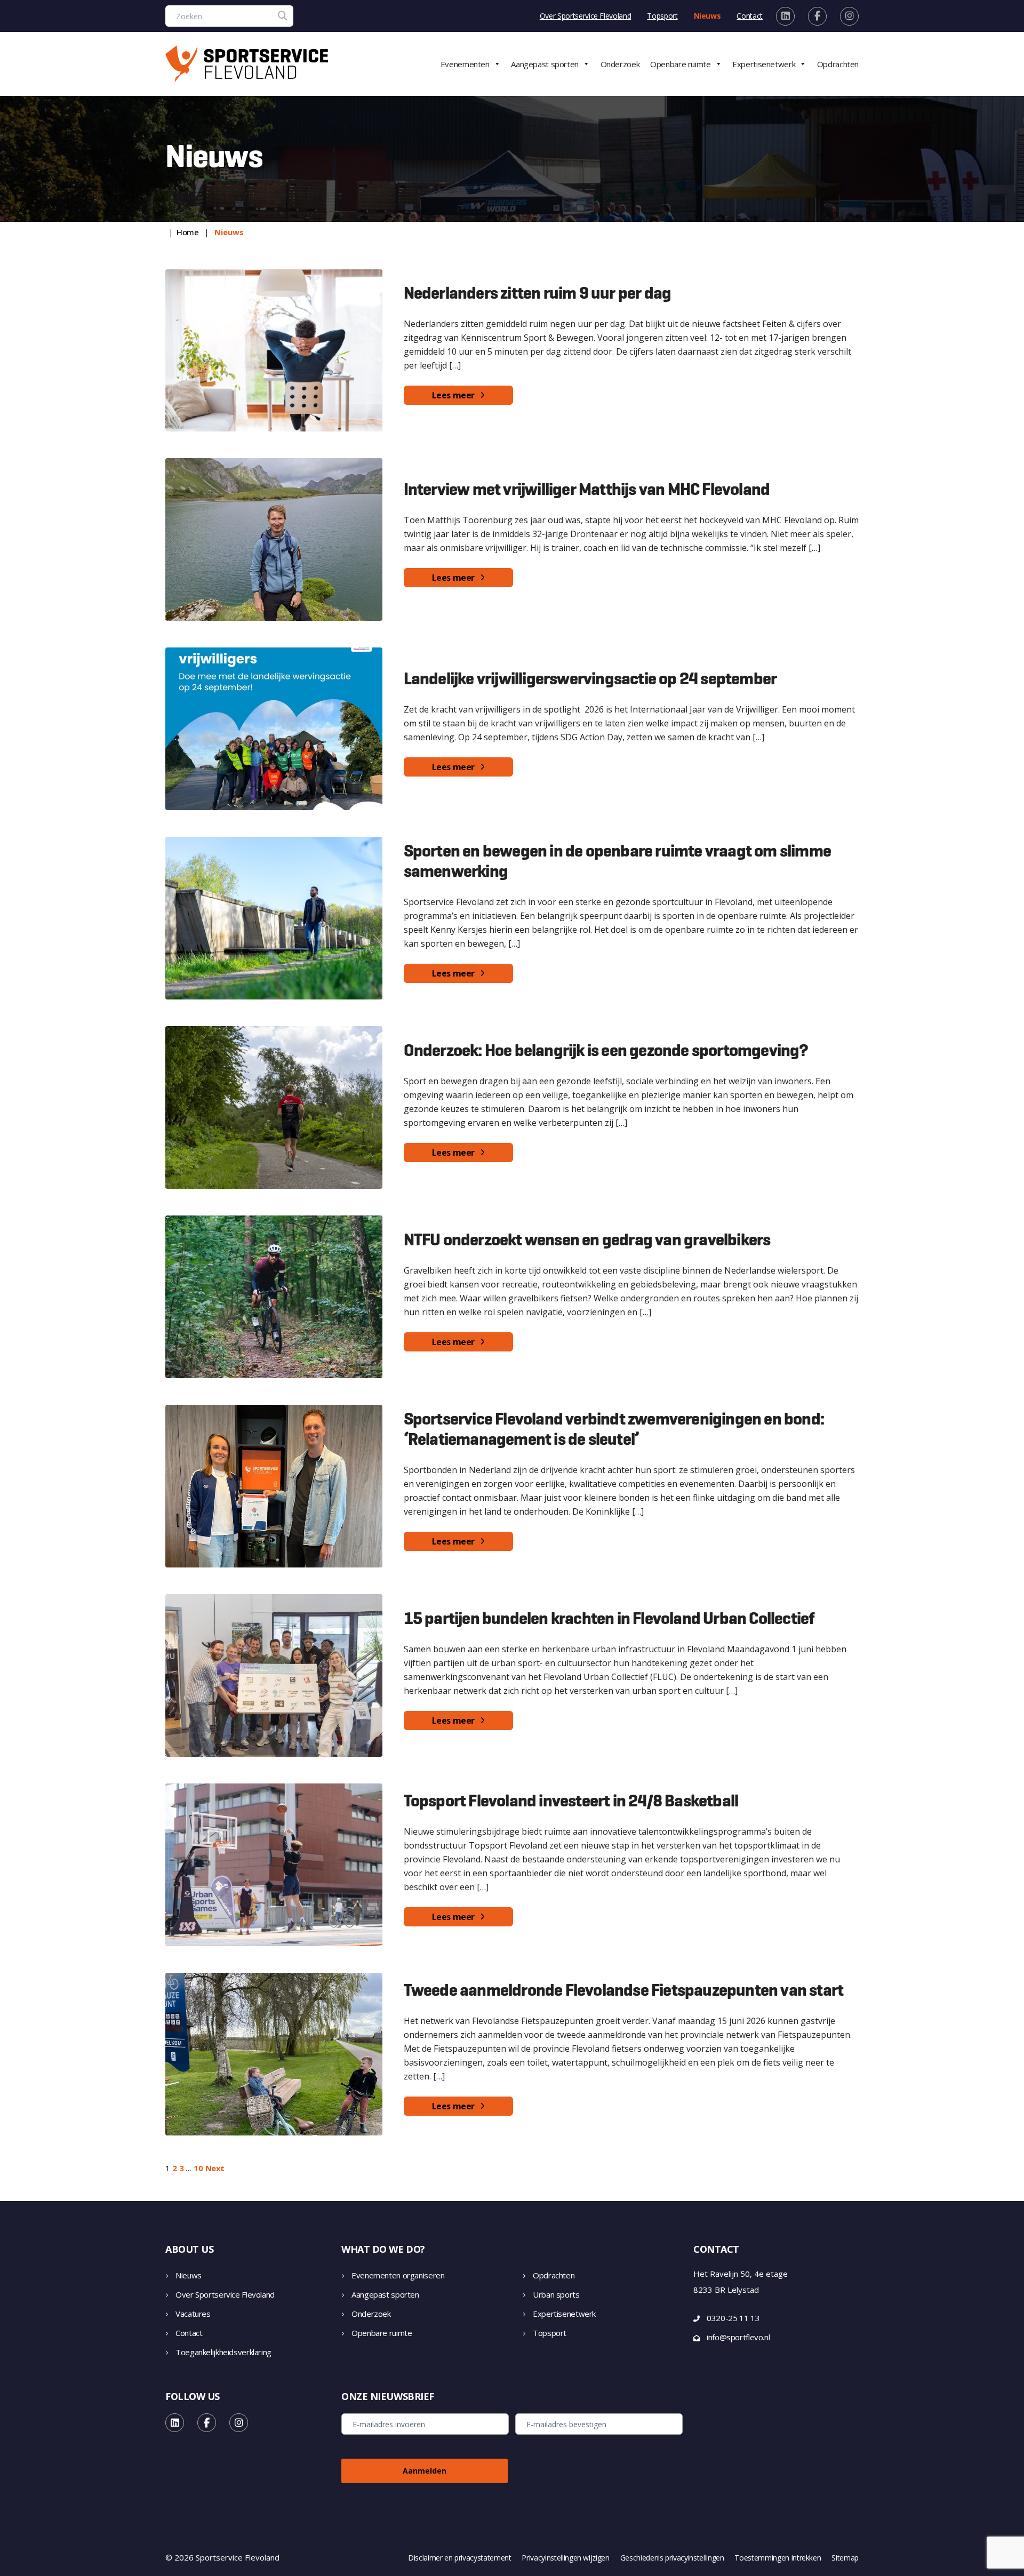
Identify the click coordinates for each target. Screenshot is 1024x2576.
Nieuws (707, 16)
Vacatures (193, 2314)
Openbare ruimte (680, 64)
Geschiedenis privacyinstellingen (672, 2558)
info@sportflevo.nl (738, 2337)
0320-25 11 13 (733, 2318)
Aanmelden (425, 2471)
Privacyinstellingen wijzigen (565, 2558)
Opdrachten (838, 64)
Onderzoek (620, 64)
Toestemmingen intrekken (778, 2558)
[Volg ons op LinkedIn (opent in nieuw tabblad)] (785, 16)
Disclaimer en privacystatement (460, 2558)
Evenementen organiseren (398, 2275)
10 (198, 2168)
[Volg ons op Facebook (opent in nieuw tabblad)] (817, 16)
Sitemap (845, 2558)
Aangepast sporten (545, 64)
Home (188, 232)
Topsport (662, 16)
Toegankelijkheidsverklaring (223, 2352)
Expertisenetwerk (764, 64)
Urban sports (556, 2294)
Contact (750, 16)
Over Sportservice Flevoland (586, 16)
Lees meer (453, 395)
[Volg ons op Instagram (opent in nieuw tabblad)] (849, 16)
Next (215, 2168)
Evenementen (465, 64)
